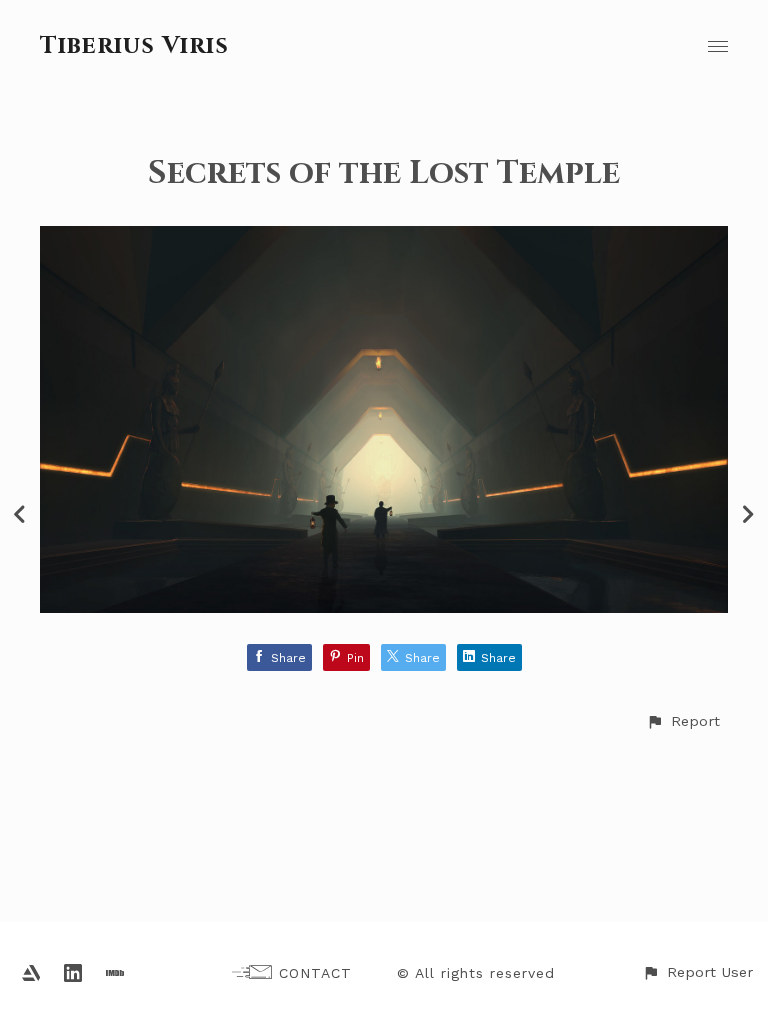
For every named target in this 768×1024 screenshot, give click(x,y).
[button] (683, 721)
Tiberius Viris (134, 46)
